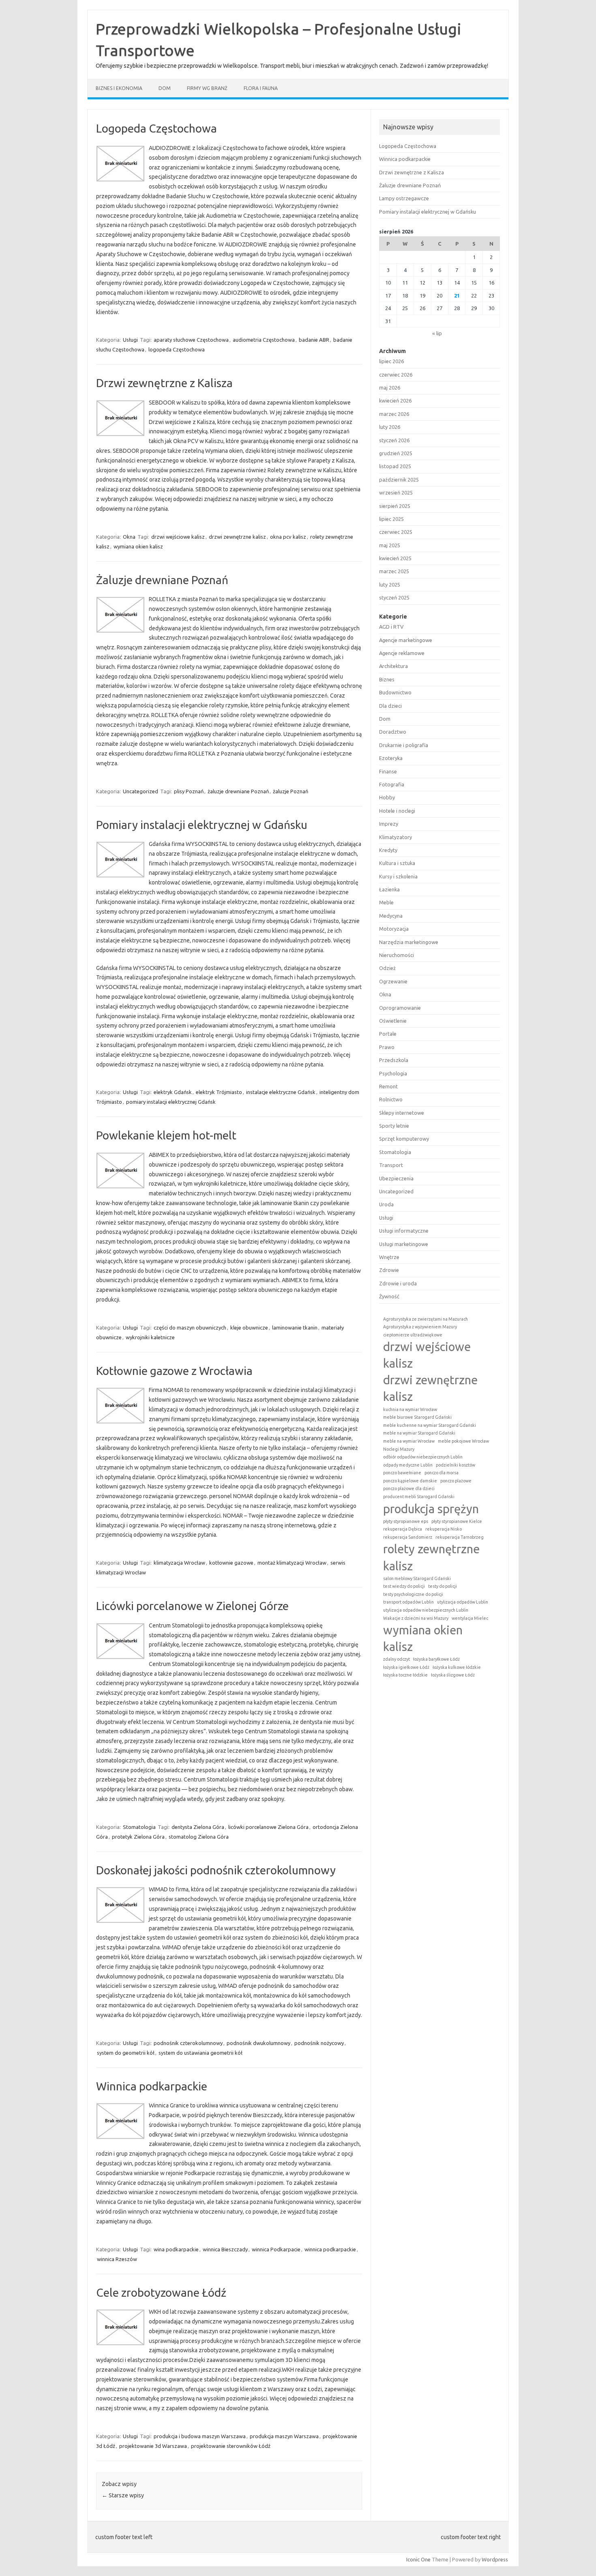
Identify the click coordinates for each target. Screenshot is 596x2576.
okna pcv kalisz (288, 537)
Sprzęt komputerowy (404, 1139)
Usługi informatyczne (404, 1231)
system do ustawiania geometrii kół (200, 2053)
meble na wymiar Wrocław (409, 1441)
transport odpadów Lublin (408, 1602)
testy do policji (443, 1586)
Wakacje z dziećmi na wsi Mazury (416, 1618)
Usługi (130, 340)
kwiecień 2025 (395, 558)
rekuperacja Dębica (403, 1529)
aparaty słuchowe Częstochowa (191, 340)
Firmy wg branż (207, 88)
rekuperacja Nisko (444, 1529)
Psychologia (393, 1073)
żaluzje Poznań (290, 791)
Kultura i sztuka (397, 863)
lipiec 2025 (391, 519)
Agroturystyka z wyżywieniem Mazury (420, 1327)
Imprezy (389, 824)
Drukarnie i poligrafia (404, 745)
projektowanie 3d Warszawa (153, 2446)
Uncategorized (140, 791)
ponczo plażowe (456, 1481)
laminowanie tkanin (295, 1328)
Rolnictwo (391, 1099)
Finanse (388, 771)
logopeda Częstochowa (177, 349)
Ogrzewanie (393, 981)
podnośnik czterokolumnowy (188, 2043)
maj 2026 (390, 388)
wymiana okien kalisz (138, 546)
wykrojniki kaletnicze (150, 1337)
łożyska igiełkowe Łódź (406, 1667)
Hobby (387, 797)
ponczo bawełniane (402, 1473)
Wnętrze (389, 1257)
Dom (165, 88)
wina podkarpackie (176, 2249)
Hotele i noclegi (397, 811)
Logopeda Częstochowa (157, 128)
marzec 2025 (394, 571)
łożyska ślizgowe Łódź (453, 1675)
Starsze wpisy (123, 2495)
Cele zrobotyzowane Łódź (161, 2292)
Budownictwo (395, 692)
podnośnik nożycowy (319, 2043)
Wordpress (495, 2559)
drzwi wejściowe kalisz (178, 537)
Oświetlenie (393, 1021)
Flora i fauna (261, 88)
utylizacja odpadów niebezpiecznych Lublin (426, 1610)
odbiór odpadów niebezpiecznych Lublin (423, 1457)
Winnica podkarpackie (152, 2086)
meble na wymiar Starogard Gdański (419, 1433)
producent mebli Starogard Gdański (419, 1497)
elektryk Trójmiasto (219, 1092)
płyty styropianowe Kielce (457, 1521)
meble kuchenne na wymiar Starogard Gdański (430, 1425)
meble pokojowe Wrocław (463, 1441)
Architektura (393, 666)
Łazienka (389, 889)
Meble (386, 902)
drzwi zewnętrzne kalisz (237, 537)
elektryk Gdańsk (173, 1092)
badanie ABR (314, 340)
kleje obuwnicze (249, 1328)
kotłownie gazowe (231, 1563)
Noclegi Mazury (399, 1449)
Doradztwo (393, 732)
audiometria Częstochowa (264, 340)
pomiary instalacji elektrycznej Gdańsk (171, 1102)
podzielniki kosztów (456, 1465)
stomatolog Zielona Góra (199, 1837)
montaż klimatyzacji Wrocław (292, 1563)
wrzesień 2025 (396, 493)
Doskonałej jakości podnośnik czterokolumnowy (216, 1870)
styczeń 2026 (394, 440)
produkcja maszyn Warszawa (284, 2436)
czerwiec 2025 (396, 532)
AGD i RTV (391, 627)
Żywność (389, 1296)
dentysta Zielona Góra (198, 1827)
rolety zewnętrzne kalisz (431, 1557)
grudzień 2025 (396, 453)
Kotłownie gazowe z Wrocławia (174, 1371)
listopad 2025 (395, 466)
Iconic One (418, 2559)
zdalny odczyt (397, 1659)
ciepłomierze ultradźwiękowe (413, 1335)
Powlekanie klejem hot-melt (166, 1135)
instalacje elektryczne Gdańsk (281, 1092)
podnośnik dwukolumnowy (258, 2043)
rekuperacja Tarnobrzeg (460, 1537)
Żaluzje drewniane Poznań (162, 580)
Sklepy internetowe (402, 1113)
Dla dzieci (390, 706)
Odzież (387, 968)
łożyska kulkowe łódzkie (457, 1667)
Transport (391, 1165)
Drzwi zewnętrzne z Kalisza (164, 383)
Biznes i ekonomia (119, 88)
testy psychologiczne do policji (413, 1594)
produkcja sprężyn (431, 1509)
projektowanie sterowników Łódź (231, 2446)
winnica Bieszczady (225, 2249)
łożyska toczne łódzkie (405, 1675)
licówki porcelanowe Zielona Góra (268, 1827)
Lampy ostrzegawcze (404, 198)
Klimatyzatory (396, 837)
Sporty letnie (394, 1126)
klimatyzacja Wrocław (179, 1563)
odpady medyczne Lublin (408, 1465)
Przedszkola (394, 1060)
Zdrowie (389, 1270)
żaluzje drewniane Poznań (238, 791)
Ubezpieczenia (396, 1178)
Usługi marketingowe (404, 1244)
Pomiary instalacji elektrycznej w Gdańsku (202, 825)
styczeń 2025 (394, 597)
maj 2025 (390, 545)
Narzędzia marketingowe (409, 942)
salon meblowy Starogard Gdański (417, 1578)
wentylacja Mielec (470, 1618)
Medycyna (391, 916)
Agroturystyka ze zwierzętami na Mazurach (426, 1319)
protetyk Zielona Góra (138, 1837)
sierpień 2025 (395, 506)
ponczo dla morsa (442, 1473)
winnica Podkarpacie (276, 2249)
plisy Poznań (189, 791)
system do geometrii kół (126, 2053)
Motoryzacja (394, 929)
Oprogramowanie (400, 1008)
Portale (388, 1034)
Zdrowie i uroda (398, 1283)
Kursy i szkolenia (398, 876)
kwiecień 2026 (395, 400)
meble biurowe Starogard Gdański (417, 1417)
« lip (437, 333)
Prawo (387, 1047)
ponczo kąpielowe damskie (410, 1481)
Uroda (386, 1204)
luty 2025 (390, 585)
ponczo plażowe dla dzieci (409, 1488)
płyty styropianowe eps (406, 1521)
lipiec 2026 (391, 361)
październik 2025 (399, 480)
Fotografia (392, 784)
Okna (129, 537)
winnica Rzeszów (117, 2259)
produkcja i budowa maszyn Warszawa (200, 2436)
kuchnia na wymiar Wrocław (410, 1409)
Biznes (387, 679)
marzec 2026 (394, 414)
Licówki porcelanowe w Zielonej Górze (192, 1606)
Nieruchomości (397, 955)
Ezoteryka (391, 758)
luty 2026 (390, 427)
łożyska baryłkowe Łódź (436, 1659)
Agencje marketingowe (406, 640)
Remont (388, 1086)
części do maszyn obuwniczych (190, 1328)
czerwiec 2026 (396, 375)
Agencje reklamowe (402, 653)
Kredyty (388, 850)
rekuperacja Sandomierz (408, 1537)
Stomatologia (139, 1827)
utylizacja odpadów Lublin (463, 1602)
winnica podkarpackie (330, 2249)
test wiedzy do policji (404, 1586)
